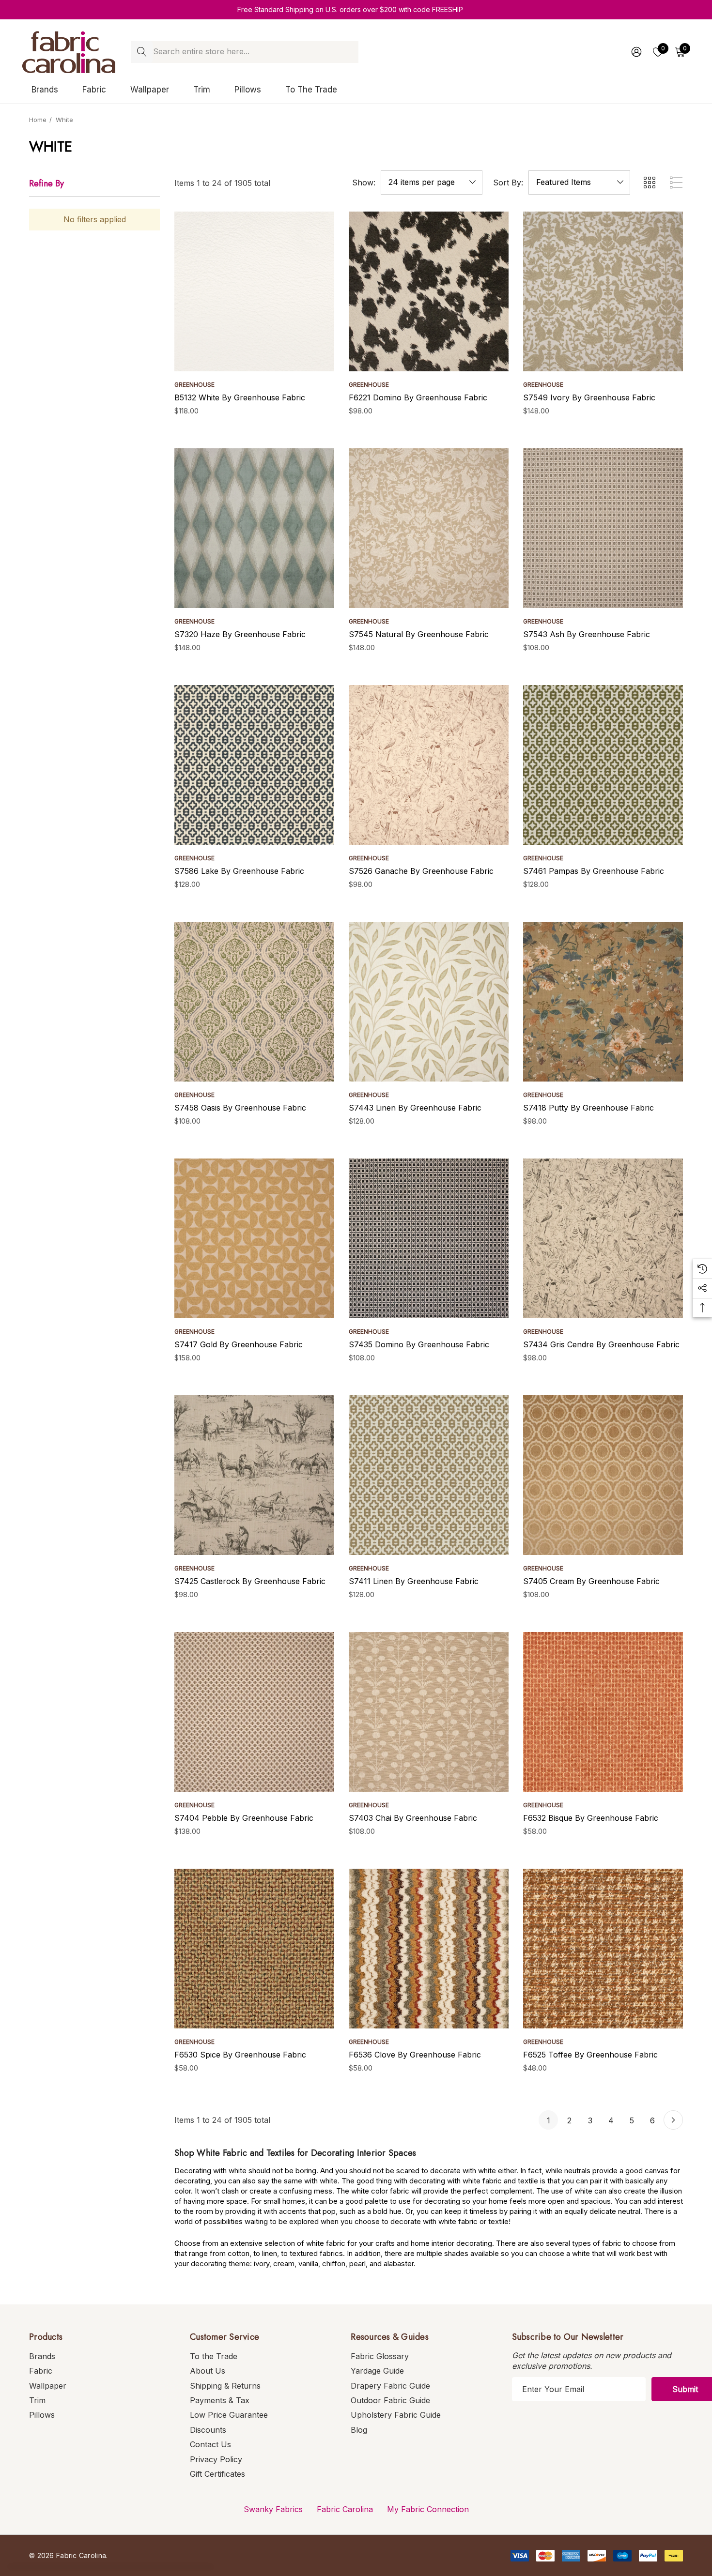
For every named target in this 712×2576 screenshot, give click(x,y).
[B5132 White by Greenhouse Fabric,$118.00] (254, 291)
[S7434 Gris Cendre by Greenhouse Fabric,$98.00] (603, 1238)
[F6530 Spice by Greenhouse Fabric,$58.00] (254, 1949)
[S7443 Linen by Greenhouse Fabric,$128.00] (429, 1002)
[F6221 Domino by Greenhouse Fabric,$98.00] (429, 291)
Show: (364, 183)
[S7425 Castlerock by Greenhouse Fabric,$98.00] (254, 1475)
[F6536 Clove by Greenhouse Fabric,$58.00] (429, 1949)
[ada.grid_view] (649, 183)
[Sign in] (636, 52)
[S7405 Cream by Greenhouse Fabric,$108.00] (603, 1475)
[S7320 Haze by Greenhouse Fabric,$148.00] (254, 528)
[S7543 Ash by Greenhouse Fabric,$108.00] (603, 528)
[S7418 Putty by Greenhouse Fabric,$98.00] (603, 1002)
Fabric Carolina (345, 2509)
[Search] (142, 52)
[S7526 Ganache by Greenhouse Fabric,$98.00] (429, 765)
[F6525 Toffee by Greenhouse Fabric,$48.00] (603, 1949)
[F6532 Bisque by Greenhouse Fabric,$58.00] (603, 1712)
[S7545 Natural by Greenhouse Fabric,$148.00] (429, 528)
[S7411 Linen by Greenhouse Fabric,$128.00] (429, 1475)
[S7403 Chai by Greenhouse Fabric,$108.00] (429, 1712)
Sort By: (508, 183)
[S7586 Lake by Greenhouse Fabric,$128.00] (254, 765)
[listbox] (579, 183)
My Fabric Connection (428, 2509)
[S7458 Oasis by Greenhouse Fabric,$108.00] (254, 1002)
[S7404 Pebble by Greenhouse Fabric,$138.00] (254, 1712)
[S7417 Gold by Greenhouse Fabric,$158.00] (254, 1238)
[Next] (673, 2120)
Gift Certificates (217, 2474)
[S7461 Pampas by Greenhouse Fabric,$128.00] (603, 765)
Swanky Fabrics (273, 2509)
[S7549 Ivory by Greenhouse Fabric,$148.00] (603, 291)
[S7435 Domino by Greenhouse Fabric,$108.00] (429, 1238)
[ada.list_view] (676, 183)
